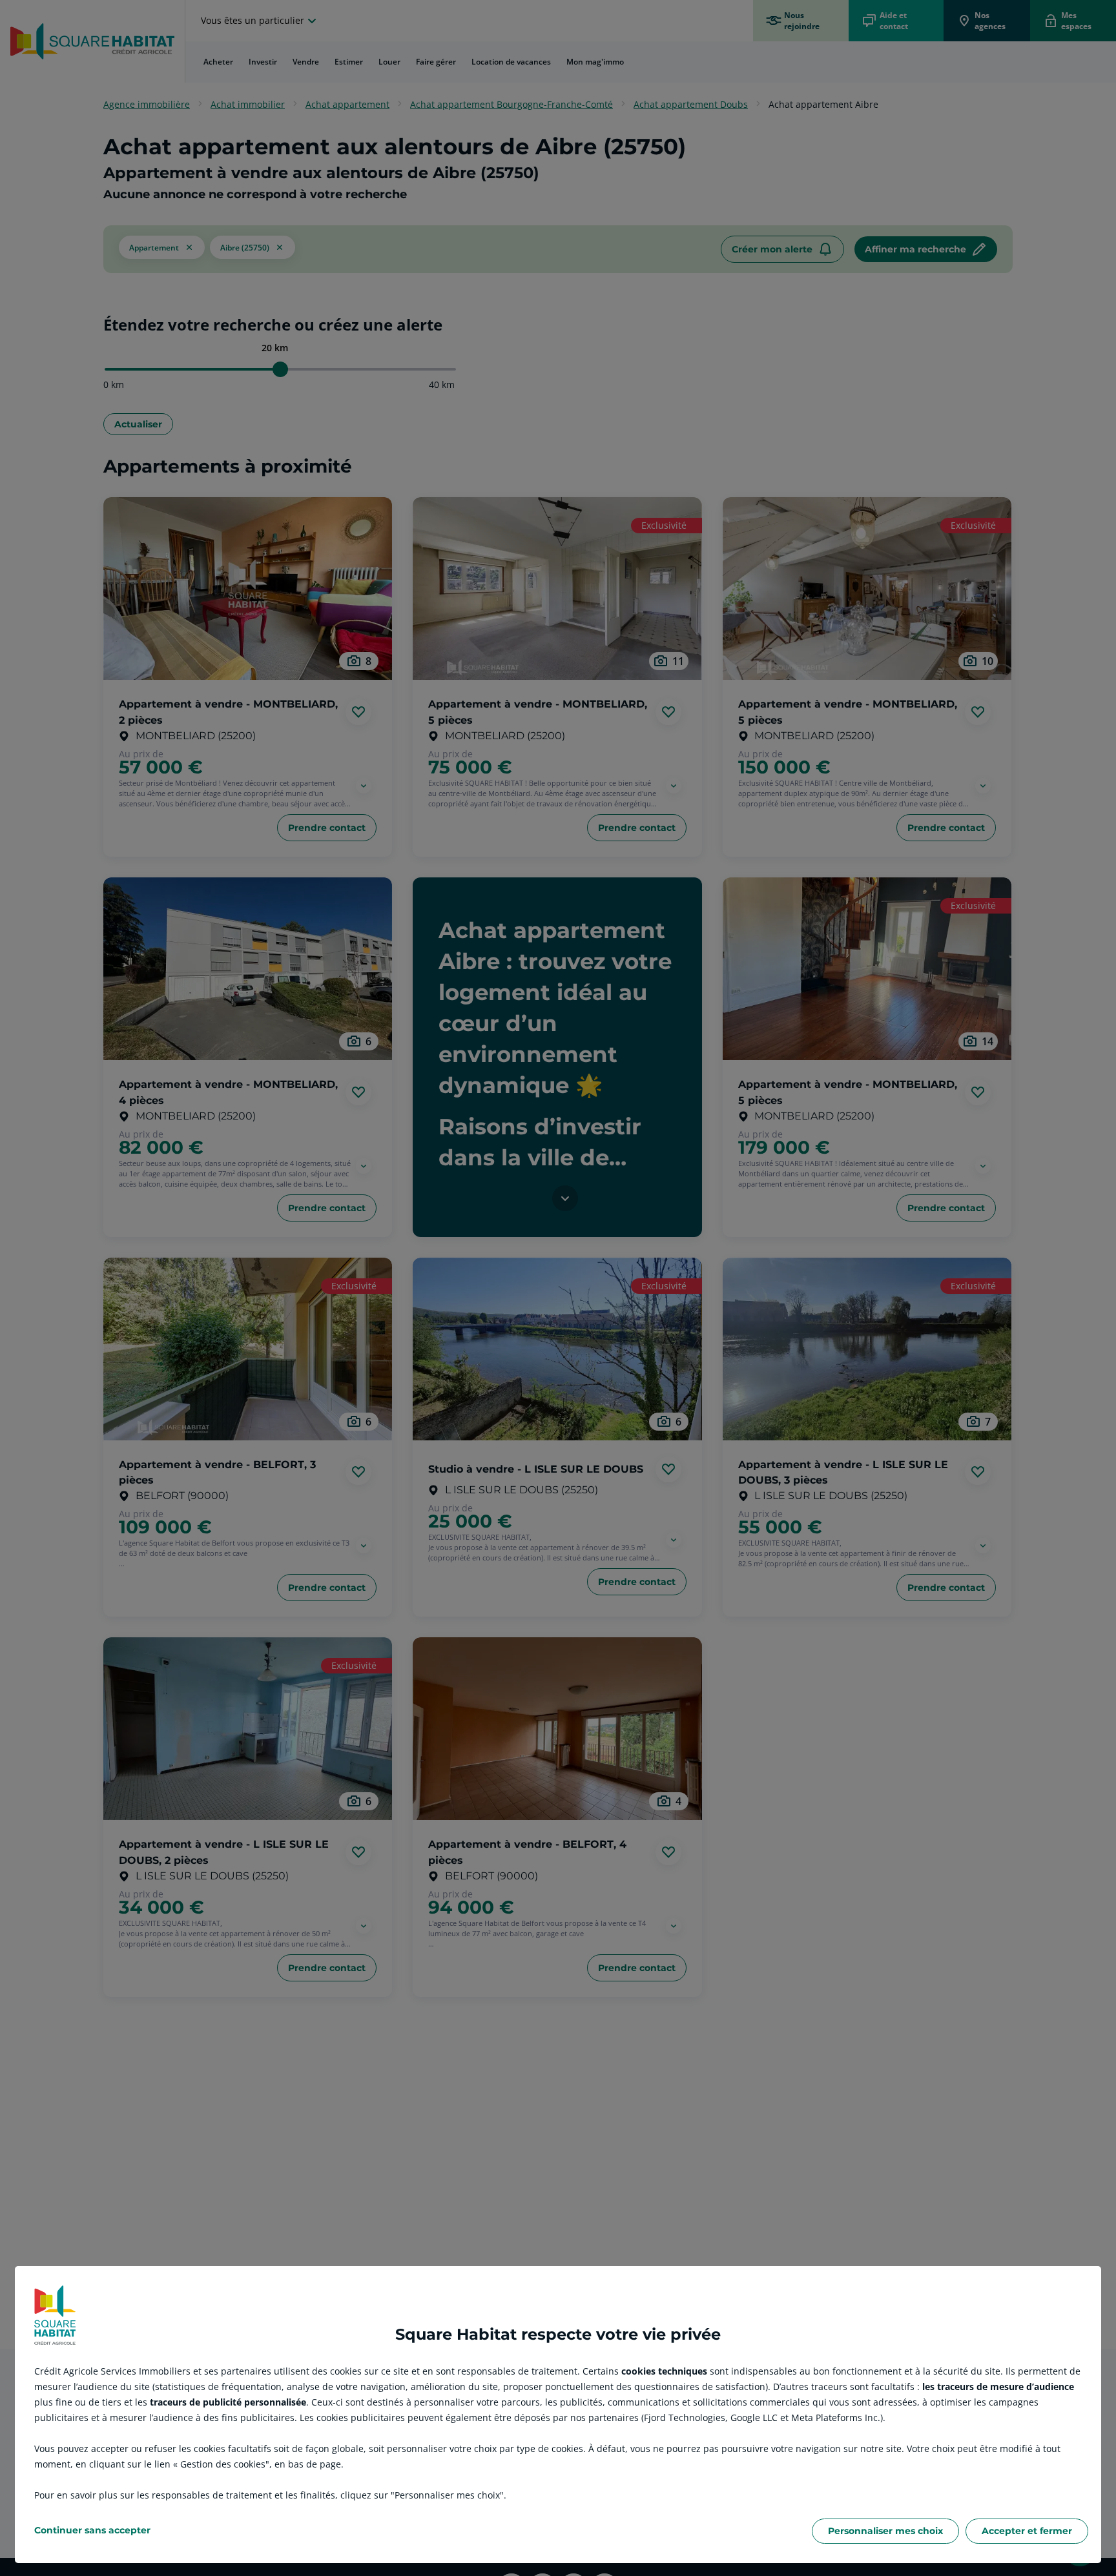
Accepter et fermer (1027, 2531)
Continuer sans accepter (92, 2530)
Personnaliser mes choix (885, 2531)
